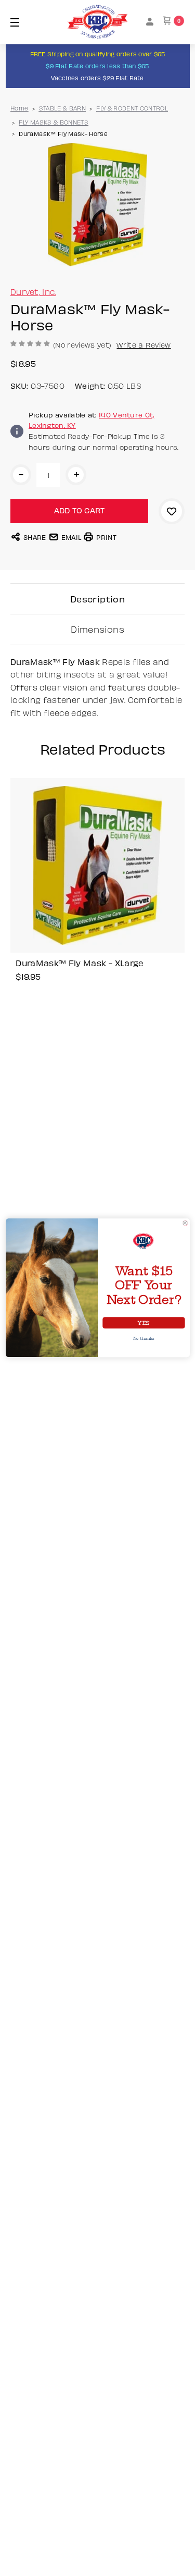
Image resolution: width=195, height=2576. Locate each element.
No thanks (144, 1339)
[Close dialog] (185, 1223)
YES (144, 1323)
